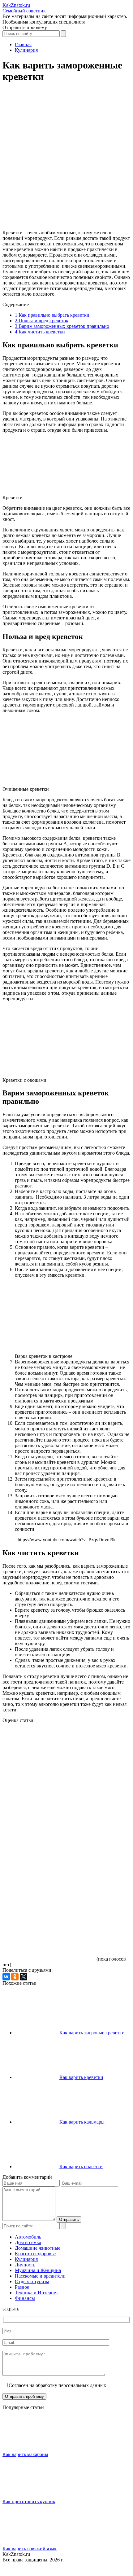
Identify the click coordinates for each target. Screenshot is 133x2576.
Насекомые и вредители (40, 2276)
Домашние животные (38, 2248)
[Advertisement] (66, 159)
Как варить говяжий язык (30, 2549)
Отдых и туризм (32, 2281)
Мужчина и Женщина (38, 2270)
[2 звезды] (49, 1794)
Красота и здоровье (35, 2254)
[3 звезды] (49, 1842)
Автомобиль (28, 2237)
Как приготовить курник (29, 2501)
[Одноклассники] (15, 1977)
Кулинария (26, 2259)
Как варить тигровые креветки (92, 2033)
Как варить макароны (25, 2454)
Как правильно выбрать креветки (52, 315)
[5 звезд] (49, 1937)
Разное (22, 2287)
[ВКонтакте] (6, 1977)
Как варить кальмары (82, 2122)
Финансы (25, 2298)
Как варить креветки (81, 2077)
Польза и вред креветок (42, 321)
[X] (24, 1977)
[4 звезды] (49, 1890)
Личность (25, 2265)
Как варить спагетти (81, 2166)
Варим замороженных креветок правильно (62, 326)
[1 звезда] (49, 1746)
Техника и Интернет (36, 2293)
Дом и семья (28, 2242)
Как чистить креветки (40, 332)
